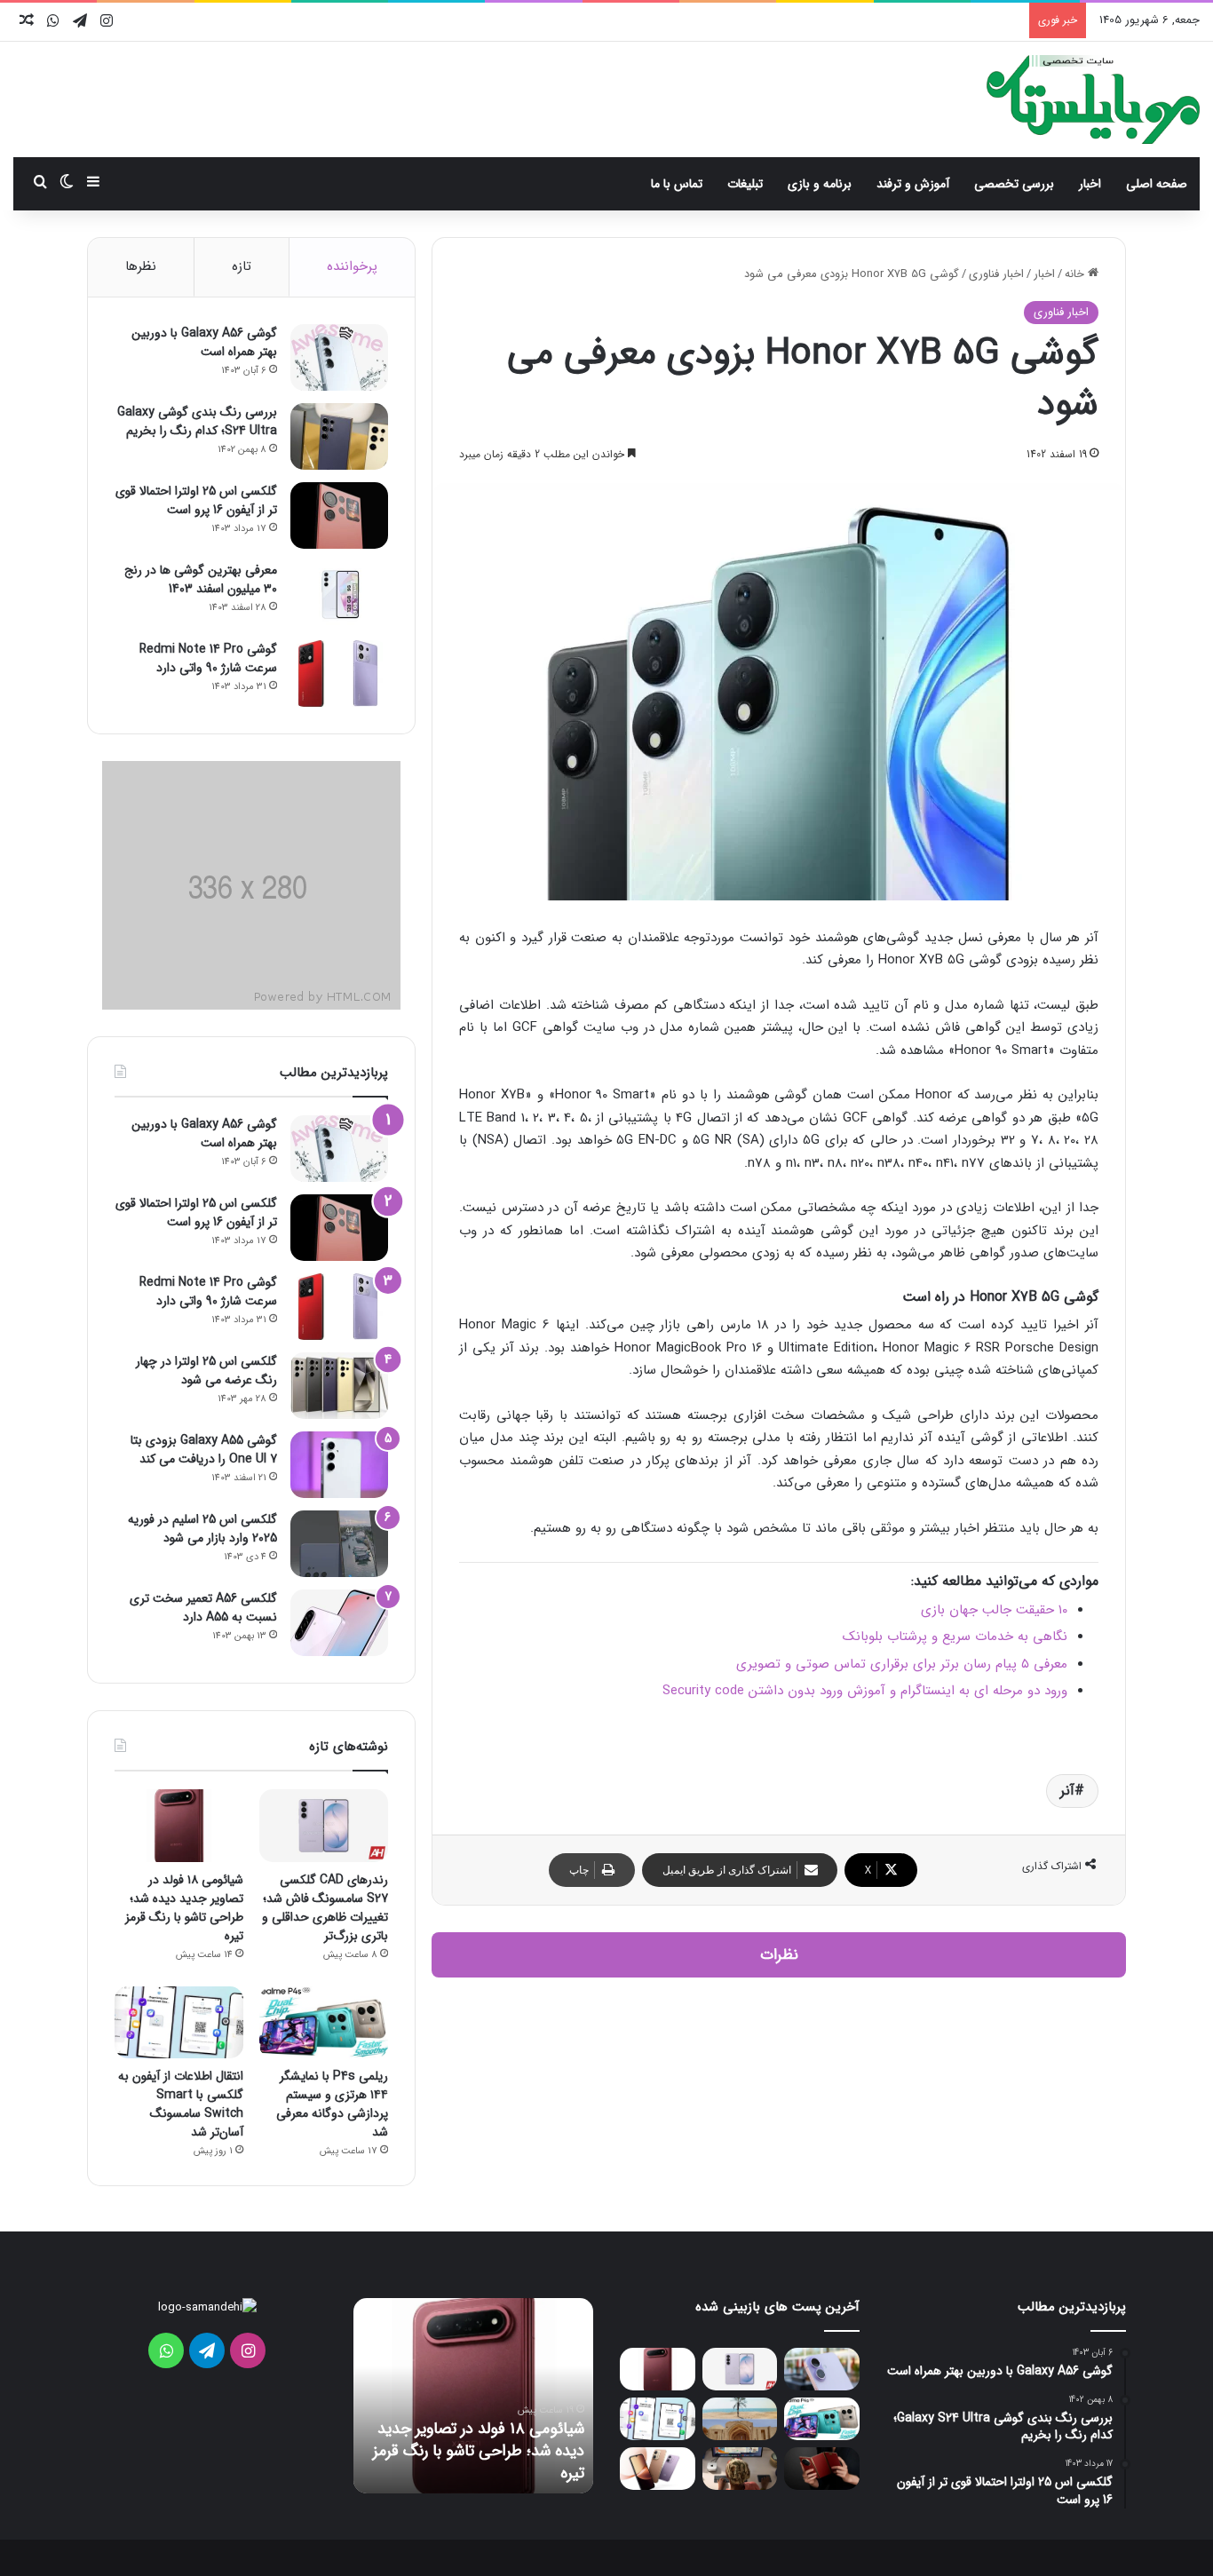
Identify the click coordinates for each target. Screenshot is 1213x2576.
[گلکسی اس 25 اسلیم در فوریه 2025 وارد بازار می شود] (339, 1544)
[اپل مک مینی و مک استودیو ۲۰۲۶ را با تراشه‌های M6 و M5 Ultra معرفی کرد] (740, 2469)
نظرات (779, 1955)
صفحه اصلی (1157, 184)
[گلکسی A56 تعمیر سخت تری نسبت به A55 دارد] (339, 1623)
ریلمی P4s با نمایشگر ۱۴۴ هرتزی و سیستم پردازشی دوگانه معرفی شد (332, 2104)
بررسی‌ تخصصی (1014, 184)
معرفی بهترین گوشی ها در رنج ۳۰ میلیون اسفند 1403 (201, 579)
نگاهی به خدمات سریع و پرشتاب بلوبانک (955, 1637)
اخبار (1090, 184)
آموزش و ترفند (913, 184)
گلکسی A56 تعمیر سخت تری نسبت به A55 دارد (203, 1608)
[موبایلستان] (1093, 99)
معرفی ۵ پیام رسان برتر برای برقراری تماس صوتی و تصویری (902, 1664)
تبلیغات (745, 184)
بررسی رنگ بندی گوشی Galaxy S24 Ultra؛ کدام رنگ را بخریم (197, 421)
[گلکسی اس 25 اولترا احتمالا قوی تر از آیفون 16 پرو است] (339, 515)
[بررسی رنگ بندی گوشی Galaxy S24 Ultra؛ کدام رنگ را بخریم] (339, 436)
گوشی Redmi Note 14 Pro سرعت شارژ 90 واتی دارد (208, 658)
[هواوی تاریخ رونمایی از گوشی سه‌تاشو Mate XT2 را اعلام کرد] (822, 2469)
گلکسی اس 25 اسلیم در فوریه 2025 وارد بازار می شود (202, 1529)
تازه (242, 266)
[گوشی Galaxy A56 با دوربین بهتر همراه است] (339, 357)
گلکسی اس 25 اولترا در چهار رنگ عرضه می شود (206, 1371)
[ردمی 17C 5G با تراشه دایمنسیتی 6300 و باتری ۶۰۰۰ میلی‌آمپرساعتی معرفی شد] (658, 2469)
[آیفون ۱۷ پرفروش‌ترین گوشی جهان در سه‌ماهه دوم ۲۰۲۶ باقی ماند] (822, 2369)
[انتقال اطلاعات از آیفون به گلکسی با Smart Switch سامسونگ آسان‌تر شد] (179, 2023)
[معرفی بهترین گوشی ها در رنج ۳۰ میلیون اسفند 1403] (339, 594)
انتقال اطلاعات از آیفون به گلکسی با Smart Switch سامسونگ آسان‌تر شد (181, 2104)
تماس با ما (677, 184)
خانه (1076, 274)
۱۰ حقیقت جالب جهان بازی (994, 1610)
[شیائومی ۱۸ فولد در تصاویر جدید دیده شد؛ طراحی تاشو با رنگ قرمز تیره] (179, 1826)
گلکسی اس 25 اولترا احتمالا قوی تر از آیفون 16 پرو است (196, 500)
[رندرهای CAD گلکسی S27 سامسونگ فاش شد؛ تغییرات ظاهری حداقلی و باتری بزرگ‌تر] (324, 1826)
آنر (1067, 1791)
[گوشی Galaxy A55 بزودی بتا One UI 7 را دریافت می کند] (339, 1465)
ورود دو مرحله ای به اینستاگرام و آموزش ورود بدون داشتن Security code (865, 1691)
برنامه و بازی (820, 184)
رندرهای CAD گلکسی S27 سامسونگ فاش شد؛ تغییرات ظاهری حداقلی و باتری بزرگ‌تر (325, 1908)
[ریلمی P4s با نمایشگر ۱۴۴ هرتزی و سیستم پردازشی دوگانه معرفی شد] (324, 2023)
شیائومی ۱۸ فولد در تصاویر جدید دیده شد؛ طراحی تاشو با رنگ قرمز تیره (184, 1908)
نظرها (141, 266)
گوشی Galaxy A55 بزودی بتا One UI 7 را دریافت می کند (204, 1450)
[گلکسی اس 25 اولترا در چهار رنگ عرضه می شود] (339, 1386)
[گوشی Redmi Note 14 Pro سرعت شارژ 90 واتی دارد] (339, 674)
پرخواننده (352, 266)
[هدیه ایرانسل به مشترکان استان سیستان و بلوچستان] (740, 2419)
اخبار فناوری (996, 274)
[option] (473, 2396)
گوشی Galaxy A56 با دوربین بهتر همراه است (204, 342)
